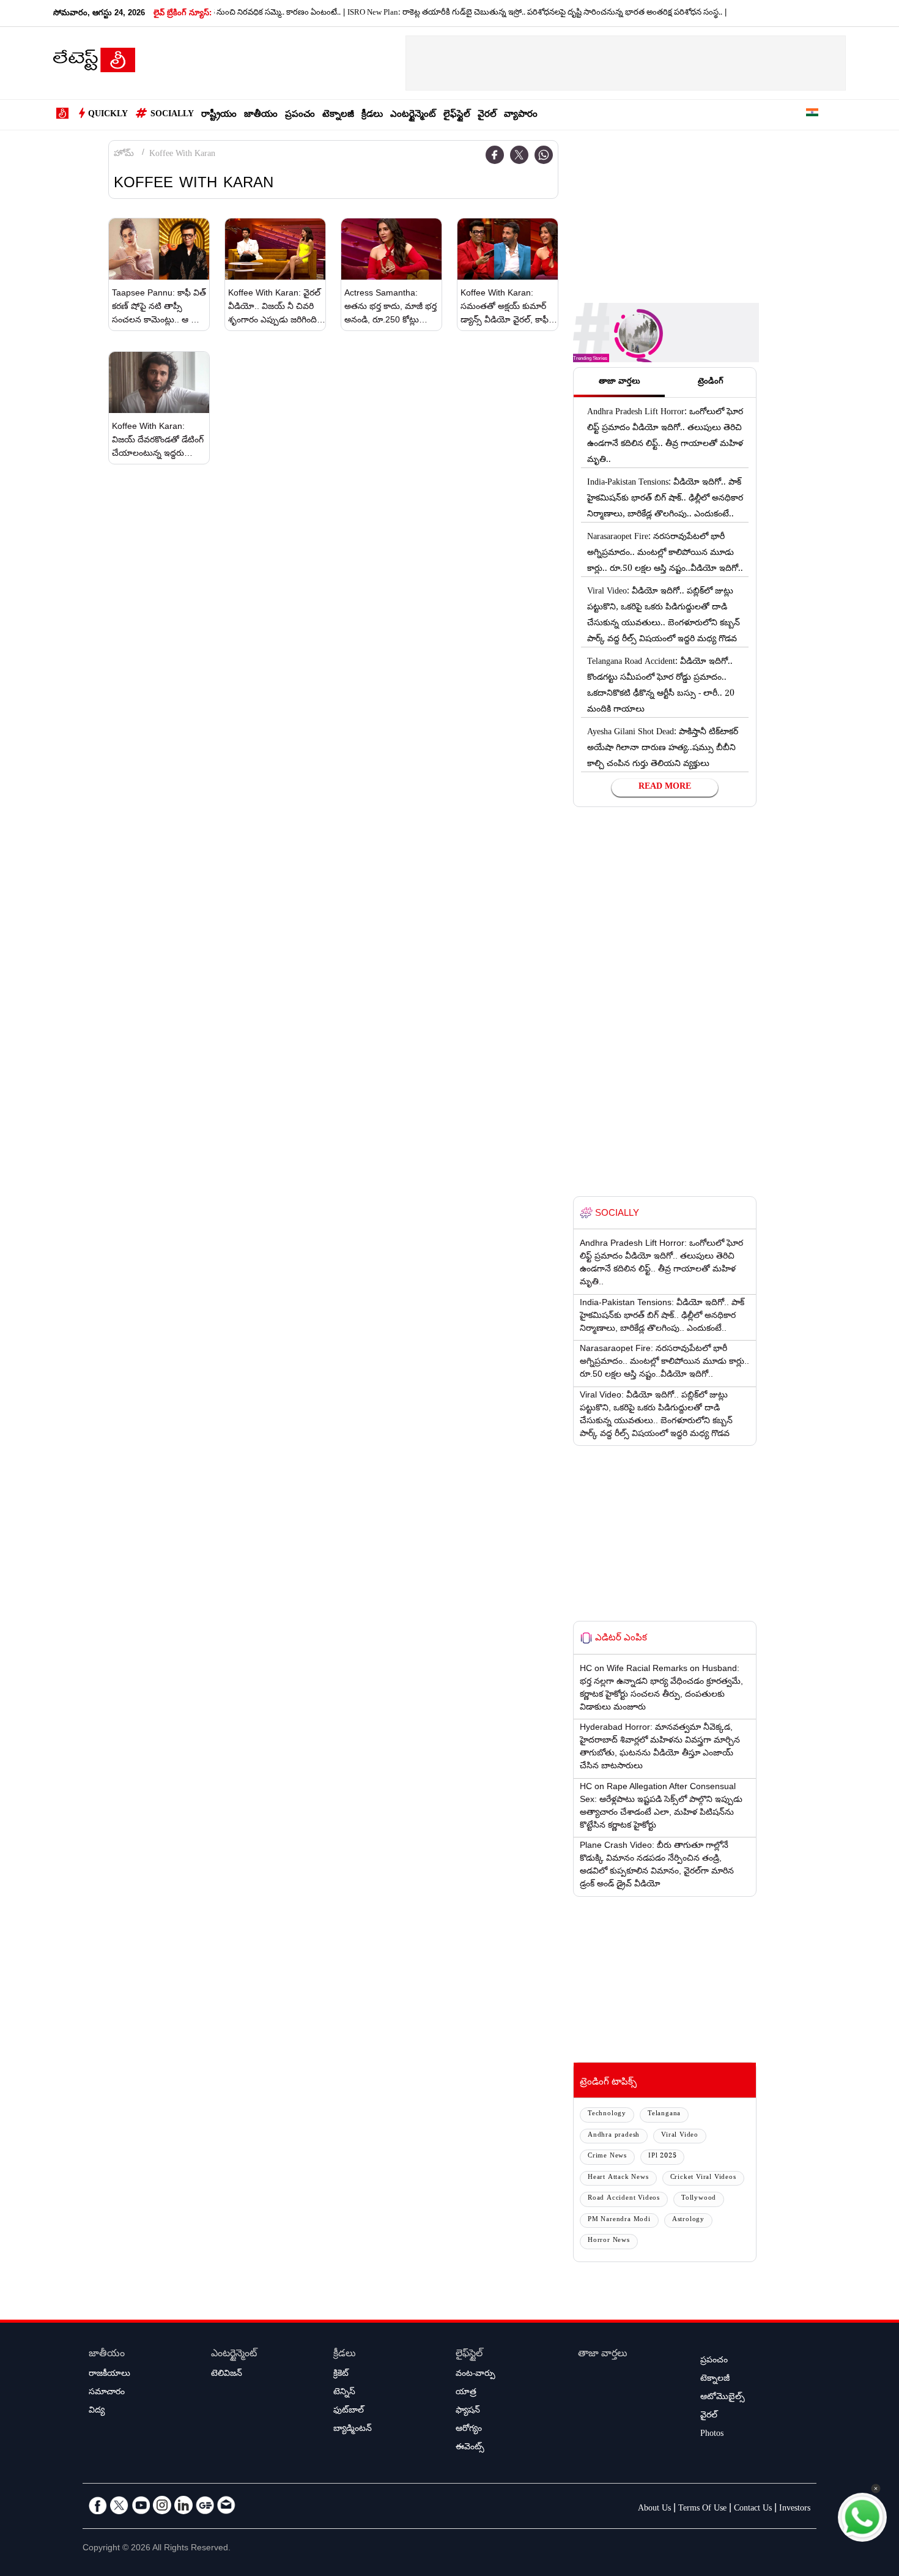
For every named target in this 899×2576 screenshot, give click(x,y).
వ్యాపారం (521, 115)
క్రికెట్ (341, 2375)
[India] (812, 115)
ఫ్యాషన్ (468, 2411)
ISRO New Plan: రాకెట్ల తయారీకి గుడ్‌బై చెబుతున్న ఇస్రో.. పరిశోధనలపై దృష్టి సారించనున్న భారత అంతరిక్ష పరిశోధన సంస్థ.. (494, 13)
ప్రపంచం (300, 115)
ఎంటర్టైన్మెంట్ (413, 115)
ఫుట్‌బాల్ (349, 2411)
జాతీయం (261, 115)
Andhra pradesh (614, 2136)
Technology (607, 2114)
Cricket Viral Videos (703, 2178)
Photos (712, 2435)
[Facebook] (495, 155)
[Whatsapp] (544, 155)
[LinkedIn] (183, 2505)
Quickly (108, 115)
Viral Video (680, 2136)
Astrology (688, 2220)
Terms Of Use (702, 2509)
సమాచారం (107, 2393)
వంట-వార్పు (475, 2375)
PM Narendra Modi (619, 2220)
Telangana (664, 2114)
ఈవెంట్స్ (470, 2448)
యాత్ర (466, 2393)
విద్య (97, 2411)
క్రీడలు (372, 115)
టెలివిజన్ (227, 2375)
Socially (172, 115)
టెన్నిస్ (344, 2393)
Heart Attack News (618, 2178)
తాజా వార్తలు (603, 2355)
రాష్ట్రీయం (219, 115)
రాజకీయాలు (109, 2375)
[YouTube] (141, 2505)
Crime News (607, 2157)
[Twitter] (519, 155)
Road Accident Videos (624, 2199)
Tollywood (699, 2199)
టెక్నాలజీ (338, 115)
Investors (795, 2509)
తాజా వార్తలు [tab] (620, 382)
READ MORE (665, 787)
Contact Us (753, 2509)
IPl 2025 (662, 2157)
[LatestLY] (94, 64)
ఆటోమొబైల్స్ (723, 2398)
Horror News (609, 2241)
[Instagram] (162, 2505)
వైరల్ (487, 115)
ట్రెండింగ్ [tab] (711, 382)
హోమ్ (124, 155)
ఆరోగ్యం (469, 2430)
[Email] (226, 2505)
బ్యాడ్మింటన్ (353, 2430)
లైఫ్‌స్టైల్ (457, 115)
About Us (654, 2509)
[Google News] (205, 2505)
